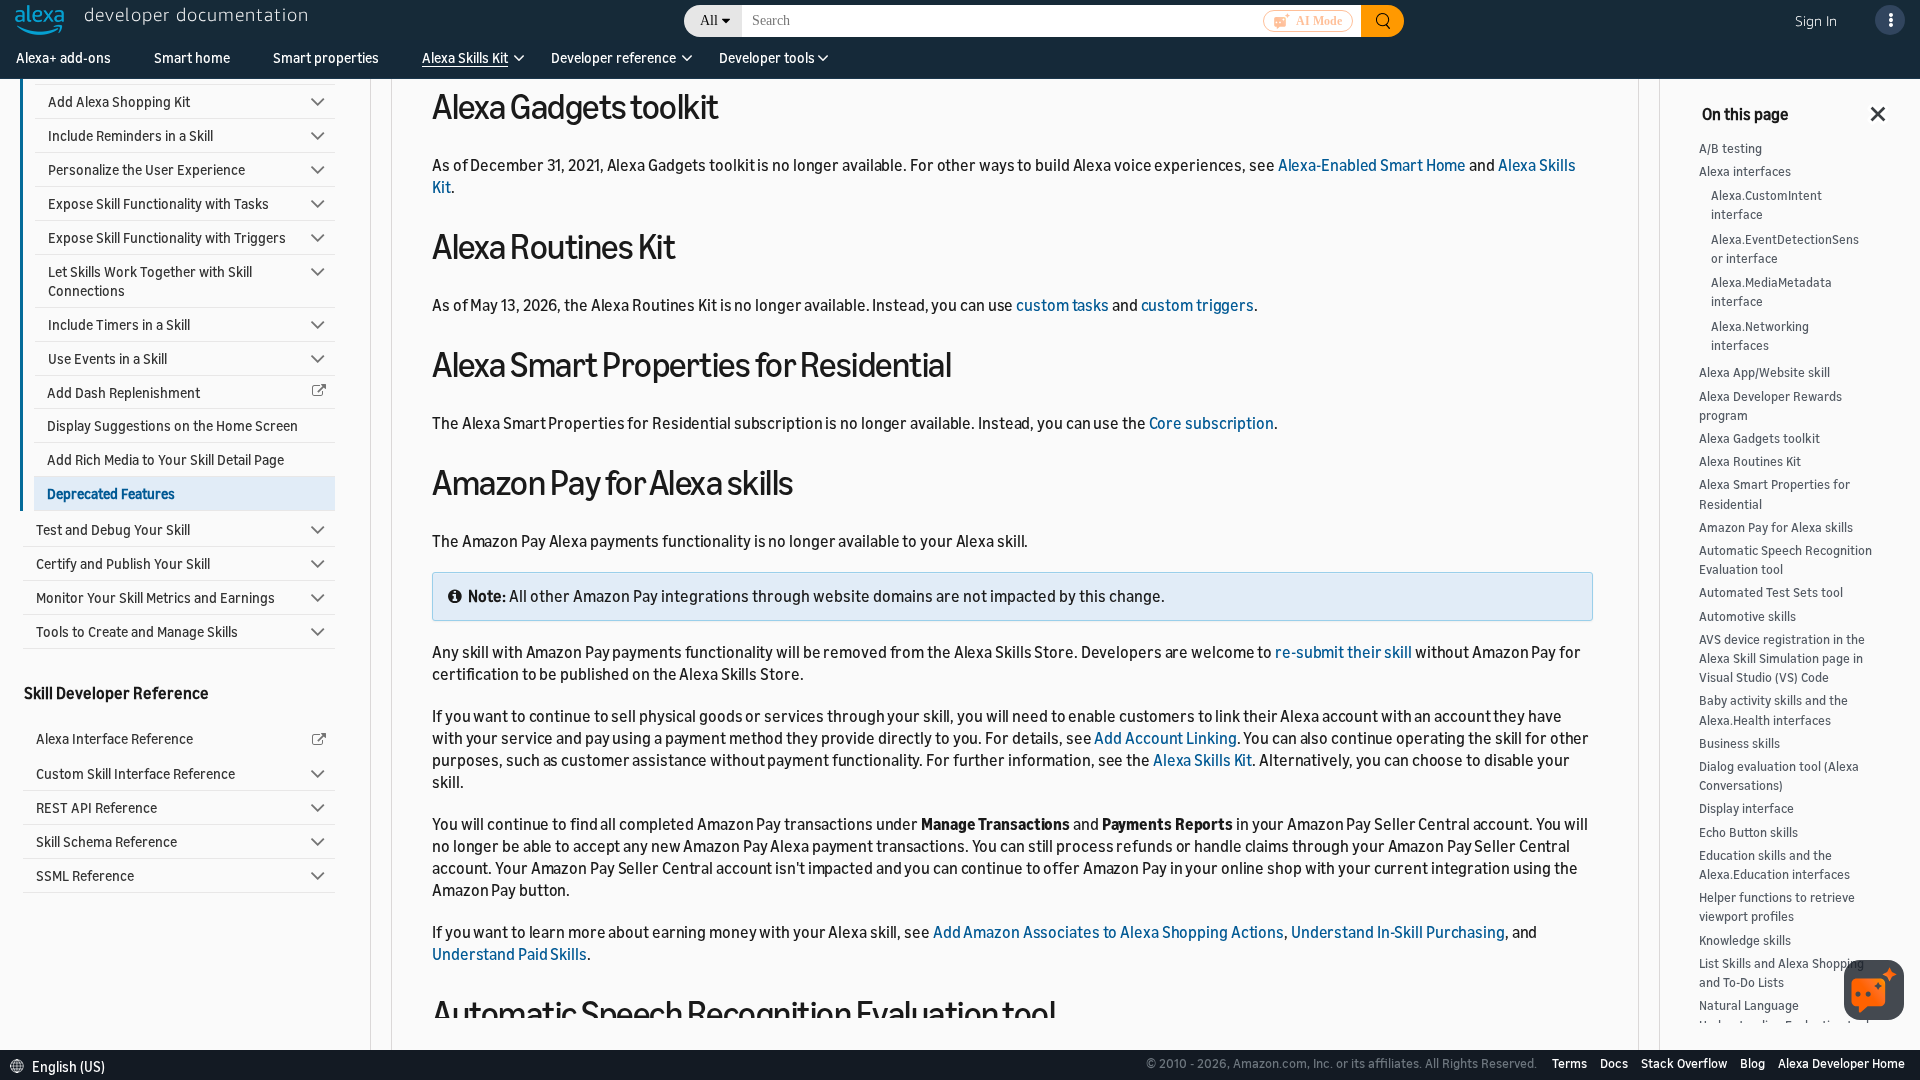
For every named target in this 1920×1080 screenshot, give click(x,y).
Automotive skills (1747, 616)
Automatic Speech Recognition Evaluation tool (1785, 560)
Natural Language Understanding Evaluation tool (1784, 1015)
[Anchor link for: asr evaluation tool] (1072, 1010)
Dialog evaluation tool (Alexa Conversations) (1779, 776)
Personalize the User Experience (146, 169)
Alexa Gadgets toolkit (1759, 438)
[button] (465, 64)
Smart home (192, 57)
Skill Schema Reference (106, 841)
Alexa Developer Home (1841, 1063)
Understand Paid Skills (509, 954)
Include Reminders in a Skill (130, 135)
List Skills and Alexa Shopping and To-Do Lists (1781, 973)
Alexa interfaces (1745, 171)
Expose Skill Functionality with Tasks (158, 203)
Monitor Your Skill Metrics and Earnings (155, 597)
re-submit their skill (1343, 652)
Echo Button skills (1748, 832)
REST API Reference (96, 807)
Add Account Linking (1165, 738)
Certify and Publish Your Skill (123, 563)
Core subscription (1211, 423)
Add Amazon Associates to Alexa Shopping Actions (1108, 932)
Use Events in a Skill (107, 358)
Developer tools (767, 57)
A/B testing (1730, 148)
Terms (1571, 1063)
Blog (1754, 1063)
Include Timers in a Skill (119, 324)
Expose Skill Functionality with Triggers (167, 237)
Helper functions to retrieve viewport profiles (1777, 907)
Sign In (1816, 20)
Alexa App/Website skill (1764, 372)
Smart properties (326, 57)
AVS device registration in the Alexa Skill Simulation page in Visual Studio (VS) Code (1782, 658)
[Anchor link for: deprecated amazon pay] (811, 479)
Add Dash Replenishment (123, 392)
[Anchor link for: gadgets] (736, 103)
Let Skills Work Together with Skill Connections (150, 281)
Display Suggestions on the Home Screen (172, 425)
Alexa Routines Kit (1750, 461)
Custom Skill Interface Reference (135, 773)
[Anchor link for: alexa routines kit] (692, 243)
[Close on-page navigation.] (1879, 108)
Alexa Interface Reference (114, 738)
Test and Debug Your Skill (113, 529)
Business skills (1739, 743)
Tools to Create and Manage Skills (137, 631)
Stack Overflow (1685, 1063)
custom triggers (1198, 305)
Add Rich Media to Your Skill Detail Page (165, 459)
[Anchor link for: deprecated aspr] (968, 361)
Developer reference (613, 57)
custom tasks (1062, 305)
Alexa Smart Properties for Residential (1774, 494)
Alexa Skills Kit (465, 57)
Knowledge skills (1745, 940)
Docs (1615, 1063)
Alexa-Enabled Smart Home (1372, 165)
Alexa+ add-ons (63, 57)
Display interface (1746, 808)
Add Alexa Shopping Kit (119, 101)
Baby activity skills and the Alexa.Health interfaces (1773, 710)
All (709, 20)
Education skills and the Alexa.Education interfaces (1774, 865)
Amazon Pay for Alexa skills (1776, 527)
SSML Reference (85, 875)
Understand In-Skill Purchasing (1398, 932)
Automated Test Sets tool (1771, 592)
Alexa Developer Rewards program (1770, 406)
